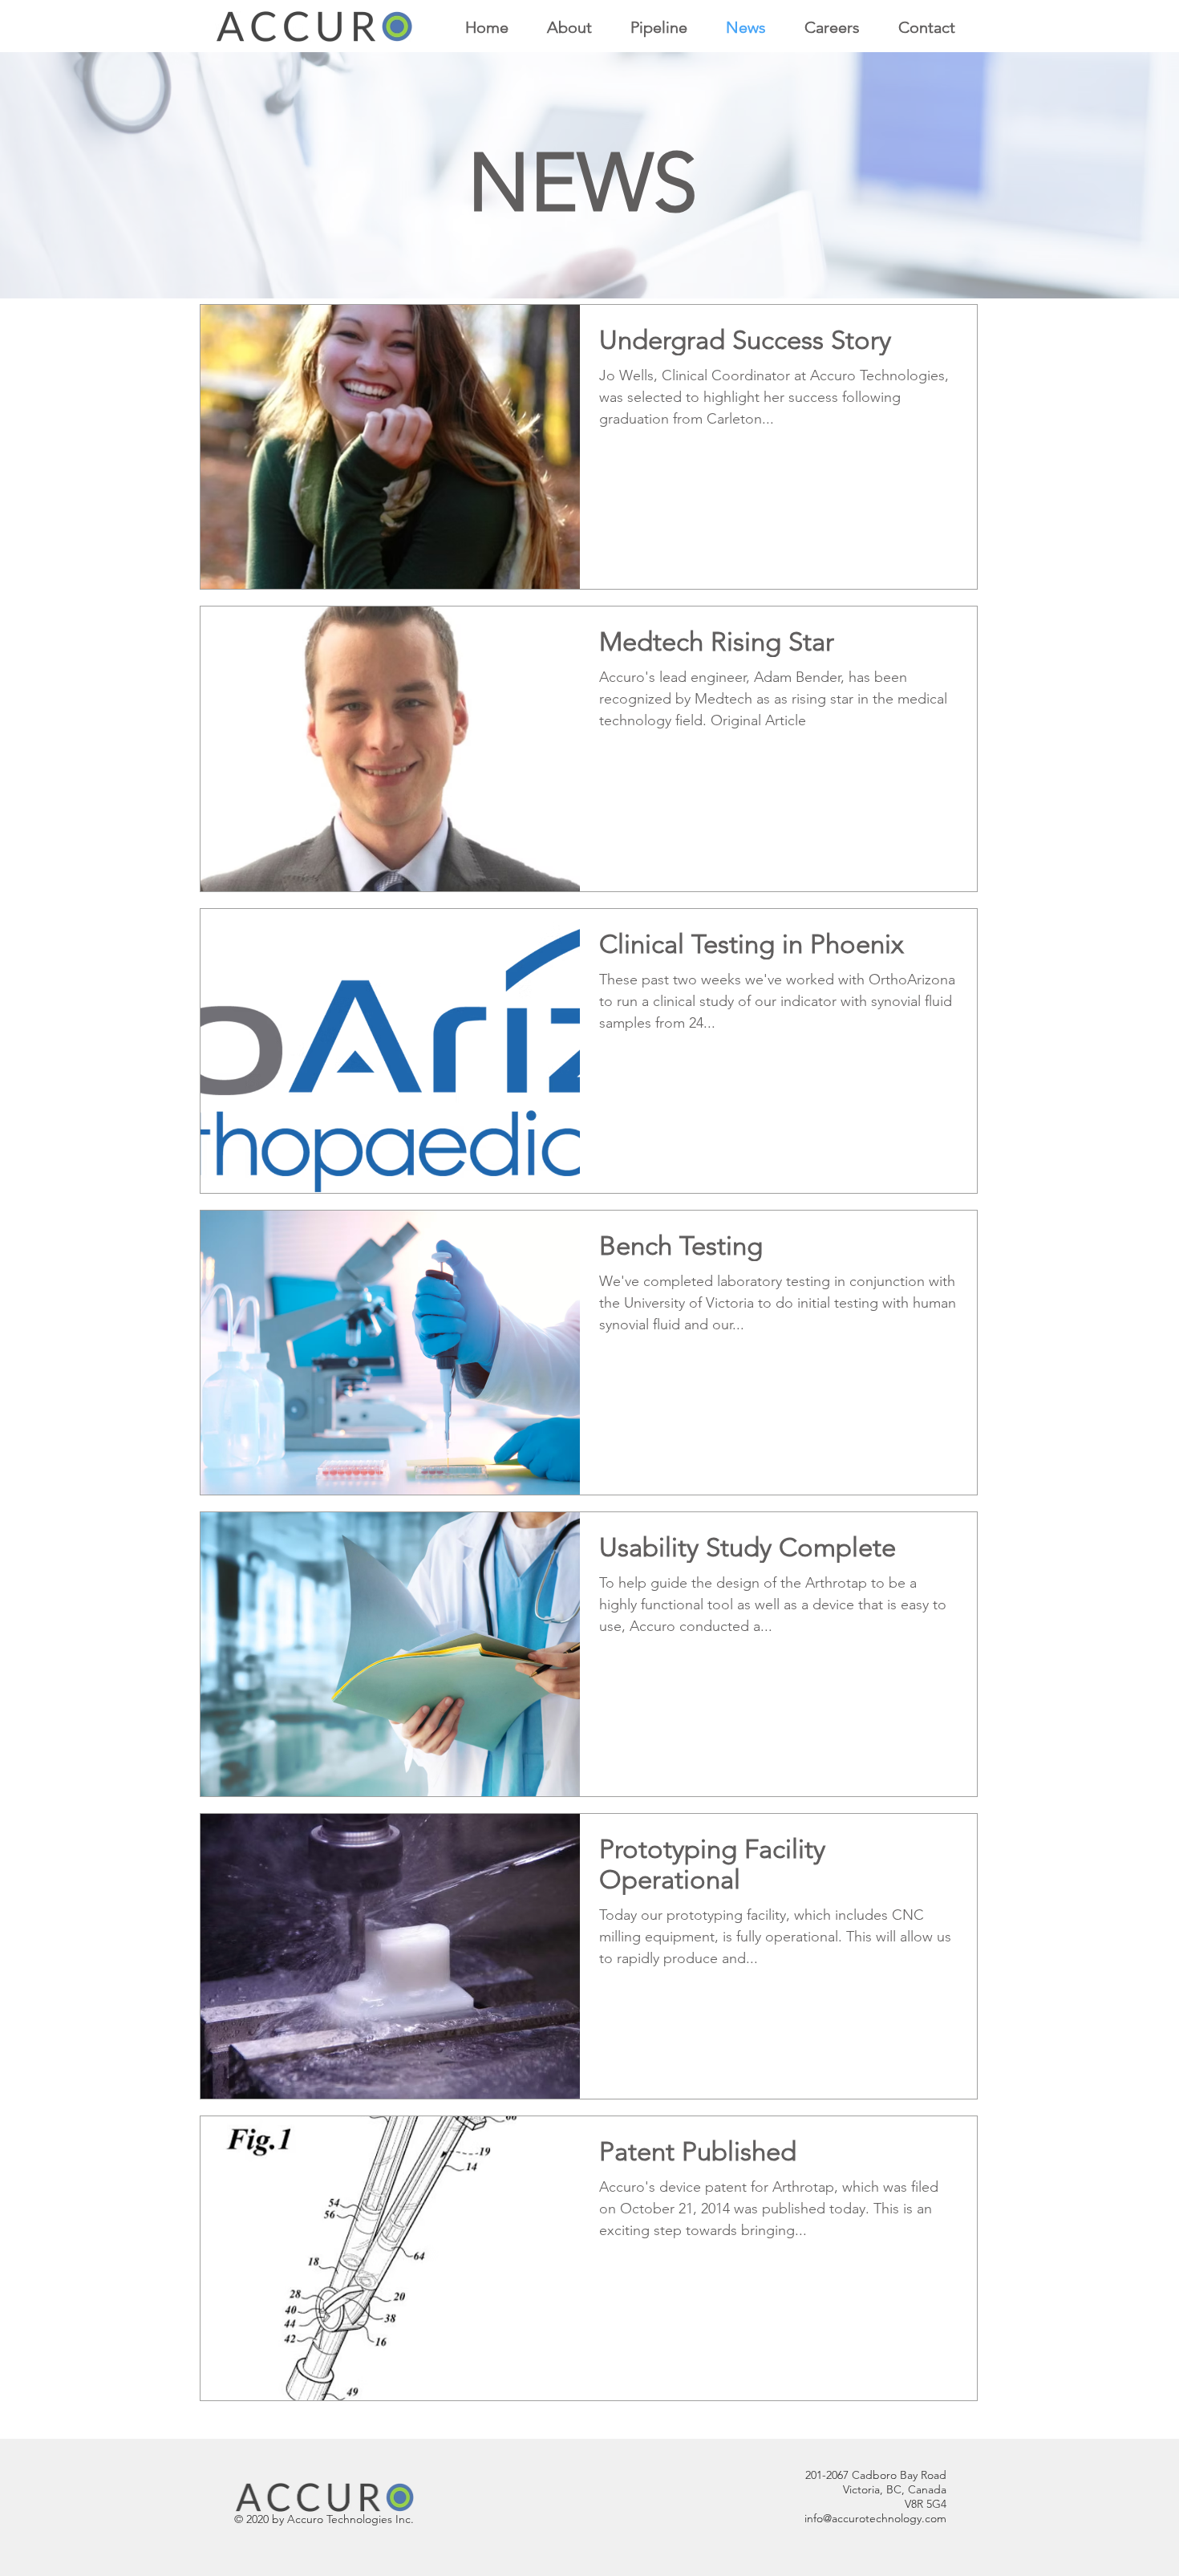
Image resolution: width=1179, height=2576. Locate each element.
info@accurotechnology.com (875, 2518)
